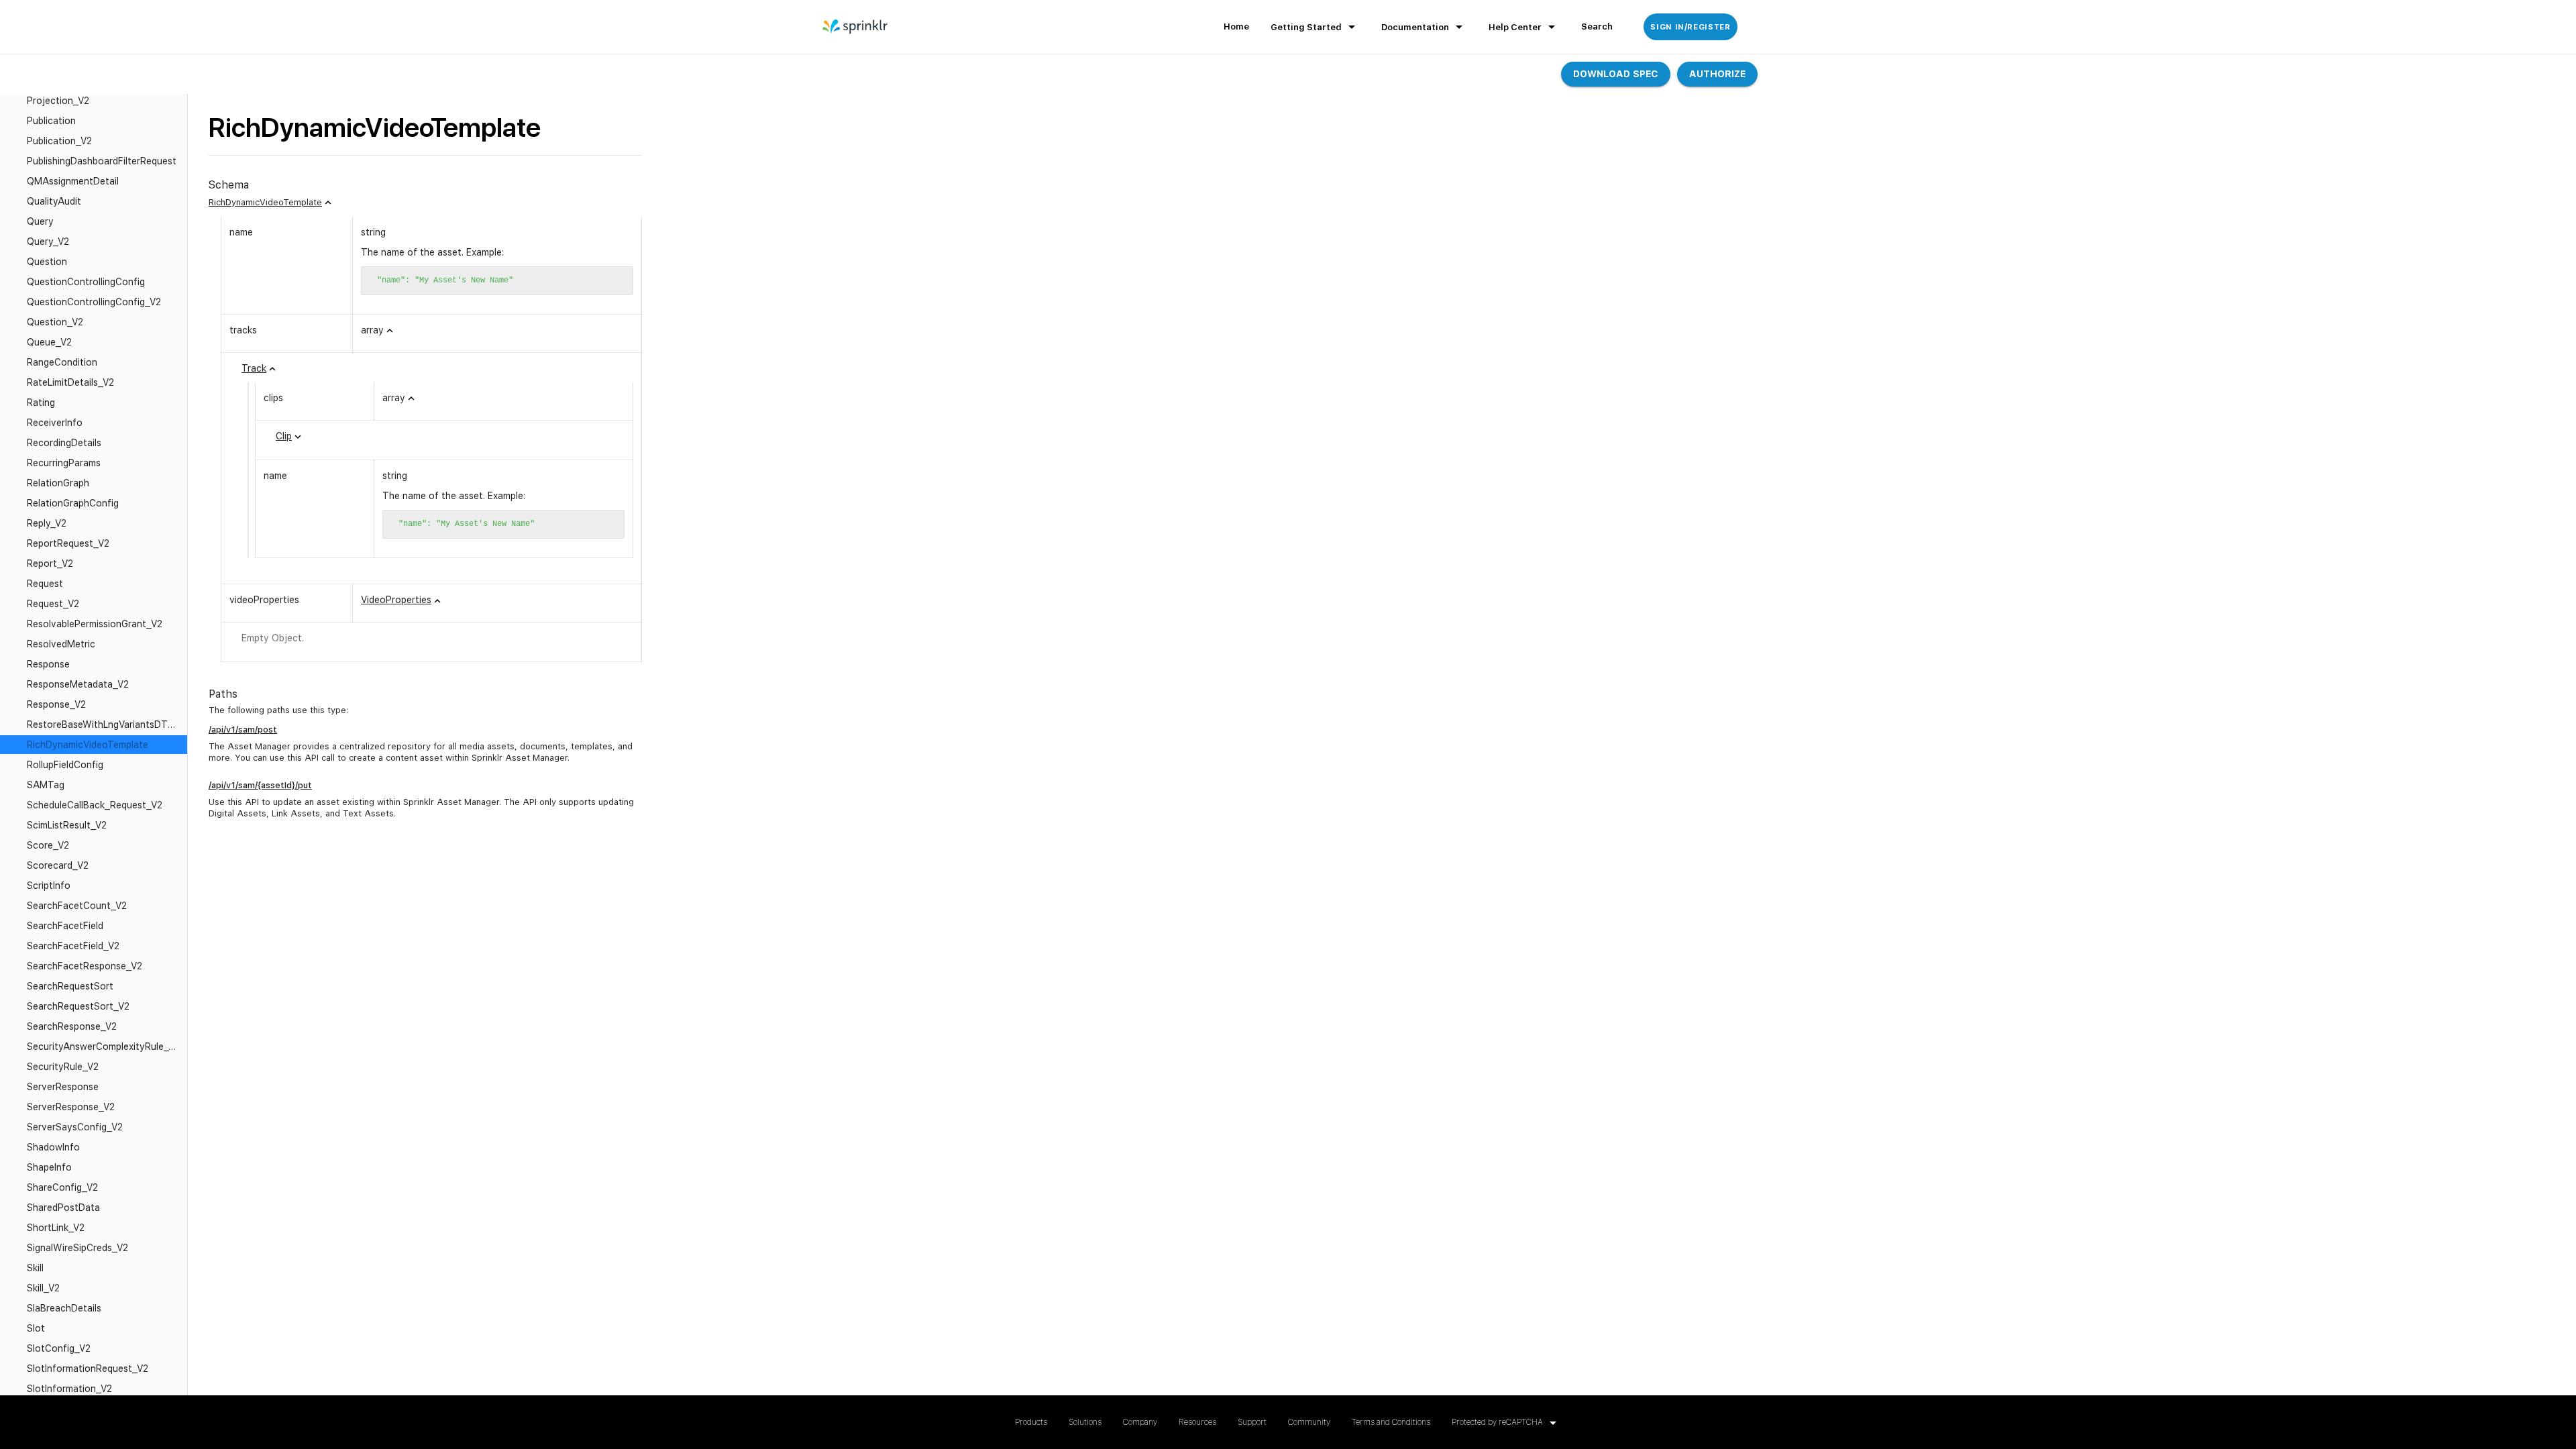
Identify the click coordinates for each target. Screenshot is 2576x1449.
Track (254, 368)
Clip (284, 436)
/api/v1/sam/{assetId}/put (260, 785)
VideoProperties (396, 600)
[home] (856, 27)
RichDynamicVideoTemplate (265, 202)
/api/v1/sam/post (243, 730)
